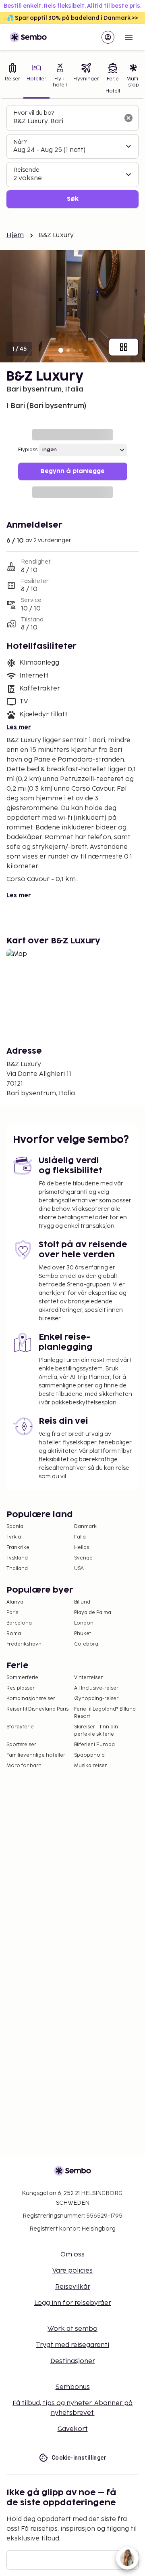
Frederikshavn (24, 1644)
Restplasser (21, 1688)
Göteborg (86, 1644)
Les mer (19, 727)
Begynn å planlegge (73, 471)
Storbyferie (20, 1727)
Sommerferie (22, 1678)
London (84, 1623)
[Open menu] (129, 37)
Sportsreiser (21, 1745)
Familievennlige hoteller (36, 1755)
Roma (14, 1634)
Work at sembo (72, 2329)
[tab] (12, 79)
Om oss (72, 2255)
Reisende (26, 170)
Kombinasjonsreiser (31, 1699)
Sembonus (73, 2387)
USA (79, 1569)
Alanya (15, 1602)
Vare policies (72, 2271)
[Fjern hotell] (128, 118)
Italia (80, 1537)
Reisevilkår (73, 2287)
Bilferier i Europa (94, 1745)
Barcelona (19, 1623)
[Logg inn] (108, 37)
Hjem (15, 235)
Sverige (83, 1558)
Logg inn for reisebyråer (73, 2303)
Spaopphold (89, 1755)
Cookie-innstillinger (79, 2458)
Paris (12, 1613)
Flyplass (28, 450)
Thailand (17, 1569)
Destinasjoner (73, 2361)
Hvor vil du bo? (34, 113)
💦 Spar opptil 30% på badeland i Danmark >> (72, 18)
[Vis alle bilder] (124, 347)
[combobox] (66, 122)
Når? (20, 142)
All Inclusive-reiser (96, 1688)
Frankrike (18, 1548)
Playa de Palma (93, 1613)
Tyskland (17, 1558)
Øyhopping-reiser (96, 1699)
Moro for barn (24, 1766)
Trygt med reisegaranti (72, 2345)
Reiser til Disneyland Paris (37, 1709)
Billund (82, 1602)
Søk (73, 199)
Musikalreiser (90, 1766)
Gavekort (73, 2429)
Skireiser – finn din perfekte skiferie (96, 1731)
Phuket (83, 1634)
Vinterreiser (88, 1678)
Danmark (85, 1527)
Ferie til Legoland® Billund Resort (105, 1713)
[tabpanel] (72, 157)
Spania (15, 1527)
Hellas (82, 1548)
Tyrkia (14, 1537)
